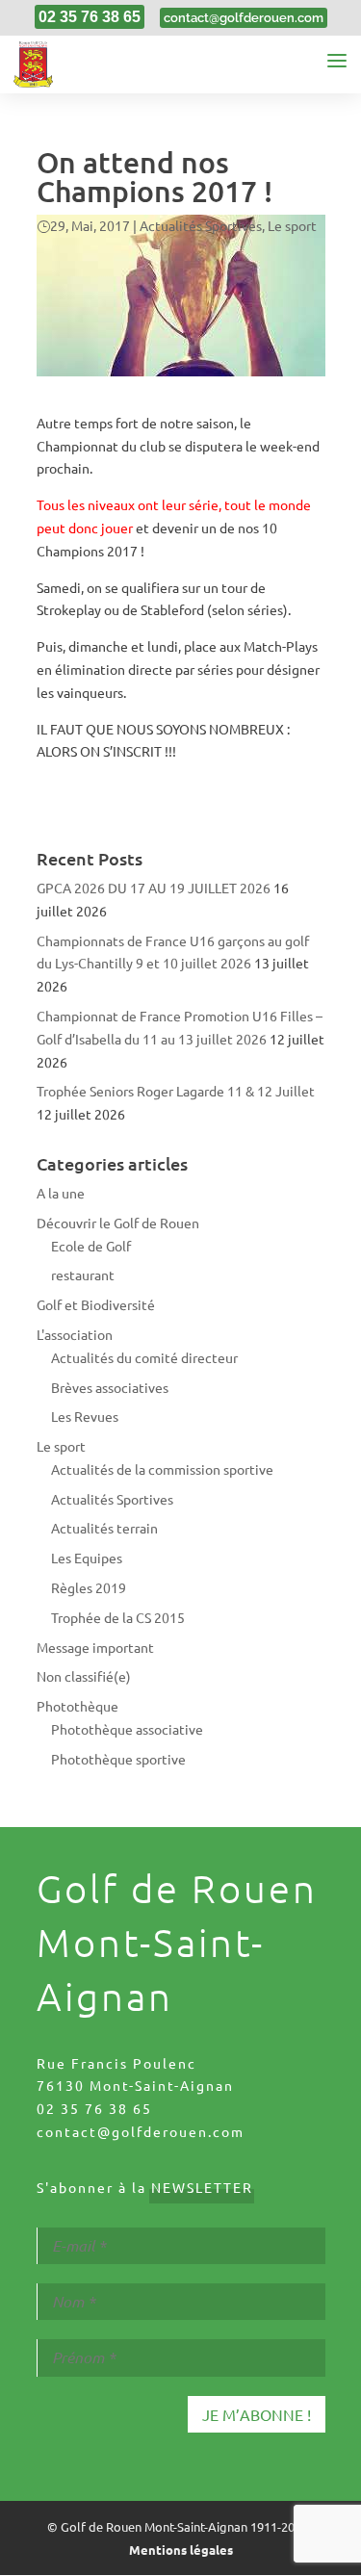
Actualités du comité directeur (144, 1357)
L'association (75, 1334)
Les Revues (85, 1416)
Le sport (292, 225)
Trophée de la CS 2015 (118, 1617)
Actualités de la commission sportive (162, 1469)
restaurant (83, 1275)
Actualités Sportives (201, 225)
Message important (95, 1647)
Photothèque (77, 1706)
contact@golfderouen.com (141, 2131)
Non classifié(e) (84, 1676)
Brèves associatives (110, 1387)
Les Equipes (87, 1558)
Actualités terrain (104, 1528)
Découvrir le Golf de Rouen (118, 1223)
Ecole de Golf (91, 1246)
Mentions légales (181, 2550)
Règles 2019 (89, 1587)
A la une (61, 1193)
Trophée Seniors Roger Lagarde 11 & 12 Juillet (176, 1091)
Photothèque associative (127, 1729)
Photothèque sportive (118, 1759)
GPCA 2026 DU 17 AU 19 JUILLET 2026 (154, 888)
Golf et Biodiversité (96, 1304)
